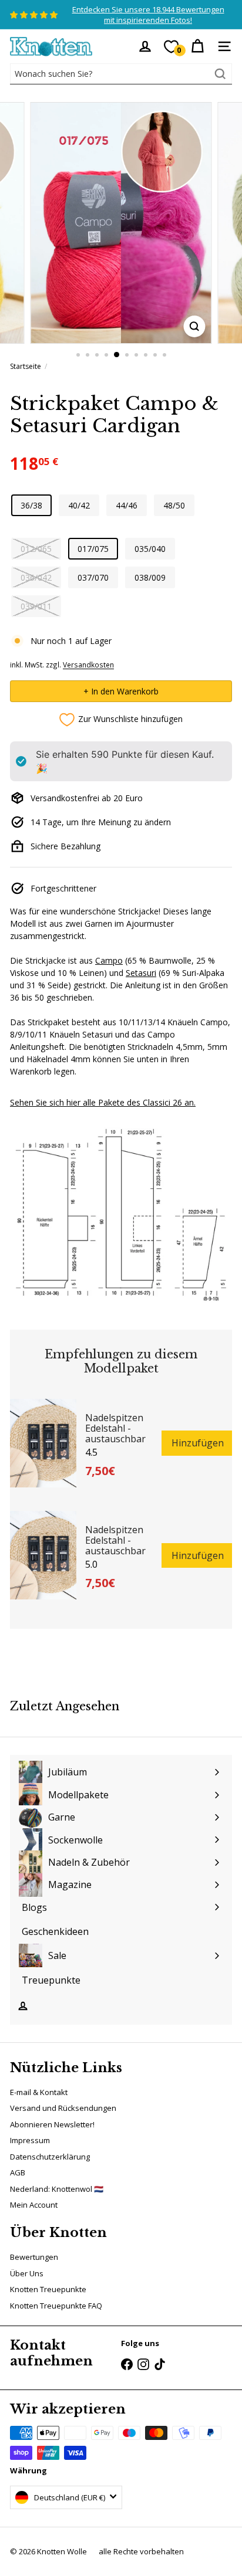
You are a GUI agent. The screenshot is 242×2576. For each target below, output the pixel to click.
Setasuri (141, 973)
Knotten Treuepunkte (48, 2289)
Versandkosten (88, 665)
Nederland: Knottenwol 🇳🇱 (57, 2189)
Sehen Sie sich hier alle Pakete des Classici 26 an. (103, 1102)
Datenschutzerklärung (50, 2157)
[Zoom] (194, 326)
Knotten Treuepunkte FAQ (56, 2306)
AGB (18, 2172)
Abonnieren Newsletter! (52, 2124)
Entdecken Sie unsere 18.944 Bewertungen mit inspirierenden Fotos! (148, 15)
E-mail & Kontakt (39, 2092)
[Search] (220, 74)
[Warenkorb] (197, 46)
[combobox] (121, 74)
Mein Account (34, 2205)
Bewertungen (34, 2257)
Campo (109, 960)
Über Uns (27, 2273)
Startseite (26, 366)
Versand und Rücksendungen (63, 2108)
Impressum (30, 2140)
